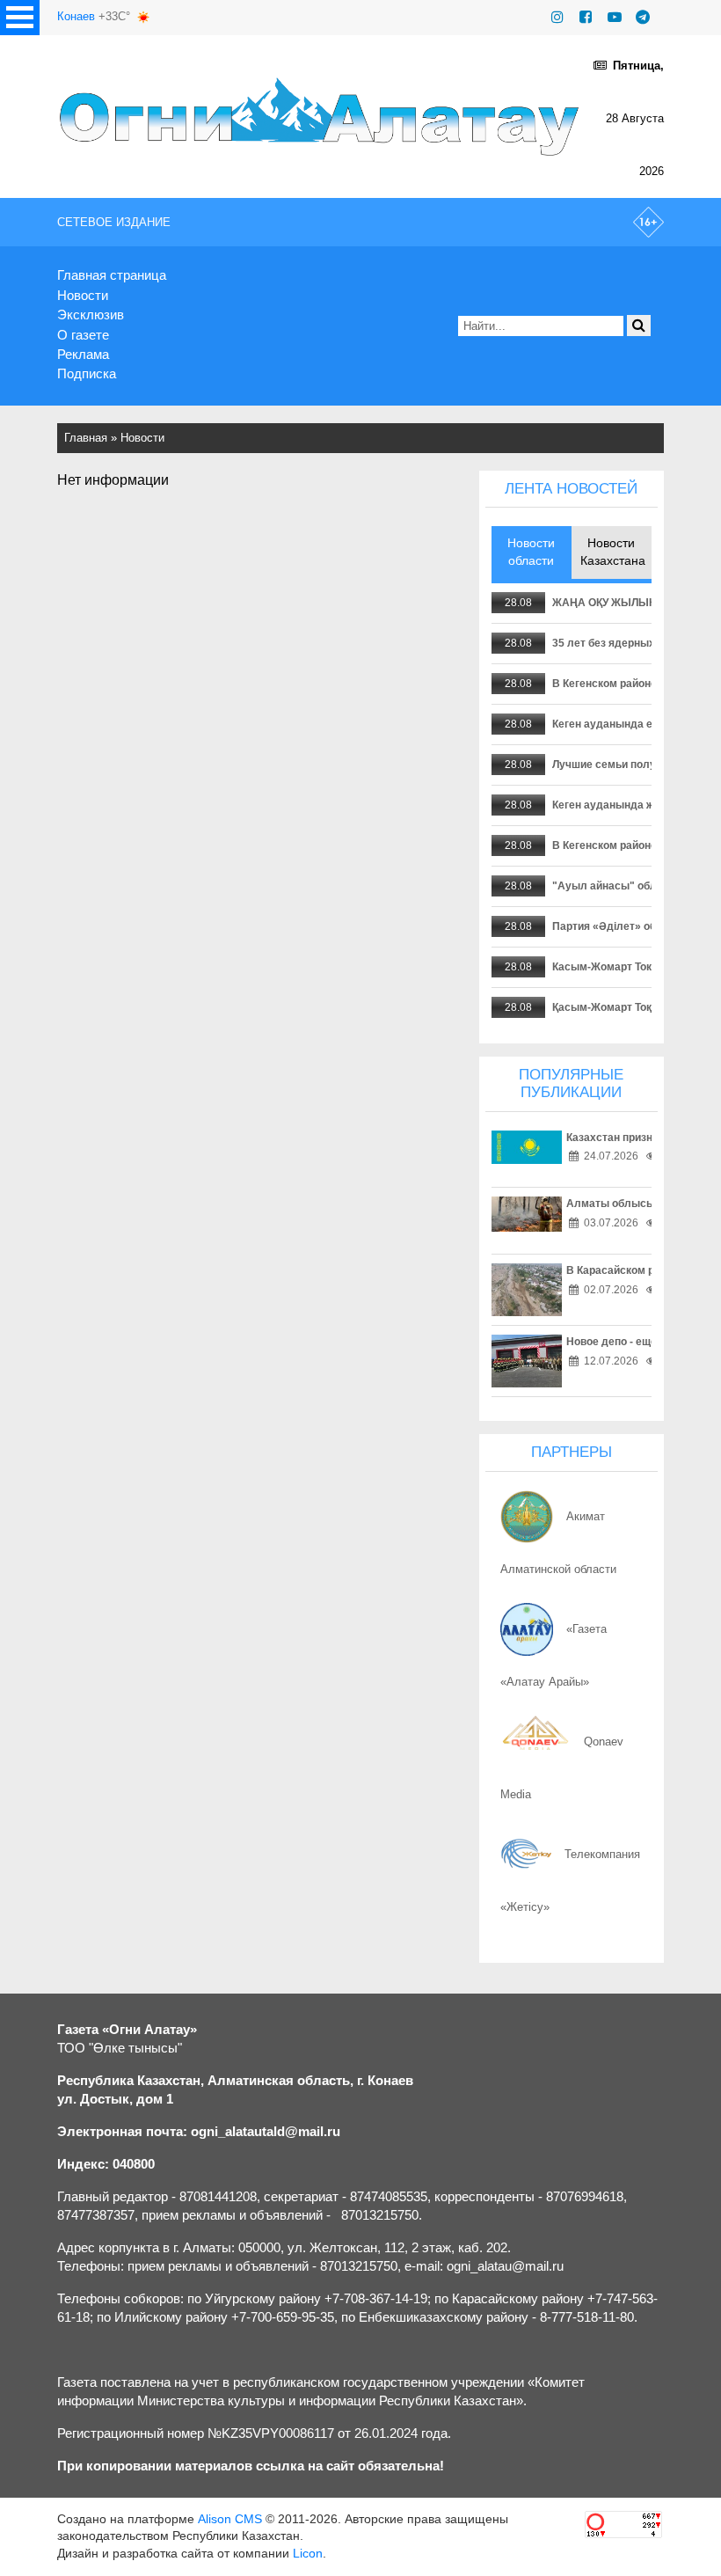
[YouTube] (615, 17)
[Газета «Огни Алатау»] (322, 116)
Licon (308, 2553)
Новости (83, 295)
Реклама (83, 354)
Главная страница (112, 275)
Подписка (87, 373)
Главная (86, 438)
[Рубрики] (20, 18)
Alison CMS (230, 2519)
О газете (83, 335)
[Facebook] (586, 17)
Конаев (76, 16)
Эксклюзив (91, 315)
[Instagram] (557, 17)
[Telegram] (643, 17)
